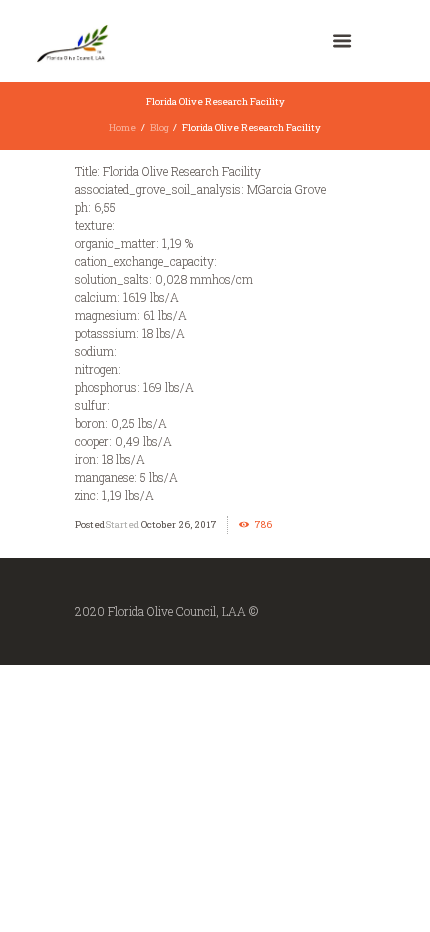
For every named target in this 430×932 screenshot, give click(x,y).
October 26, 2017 (179, 524)
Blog (159, 127)
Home (122, 127)
